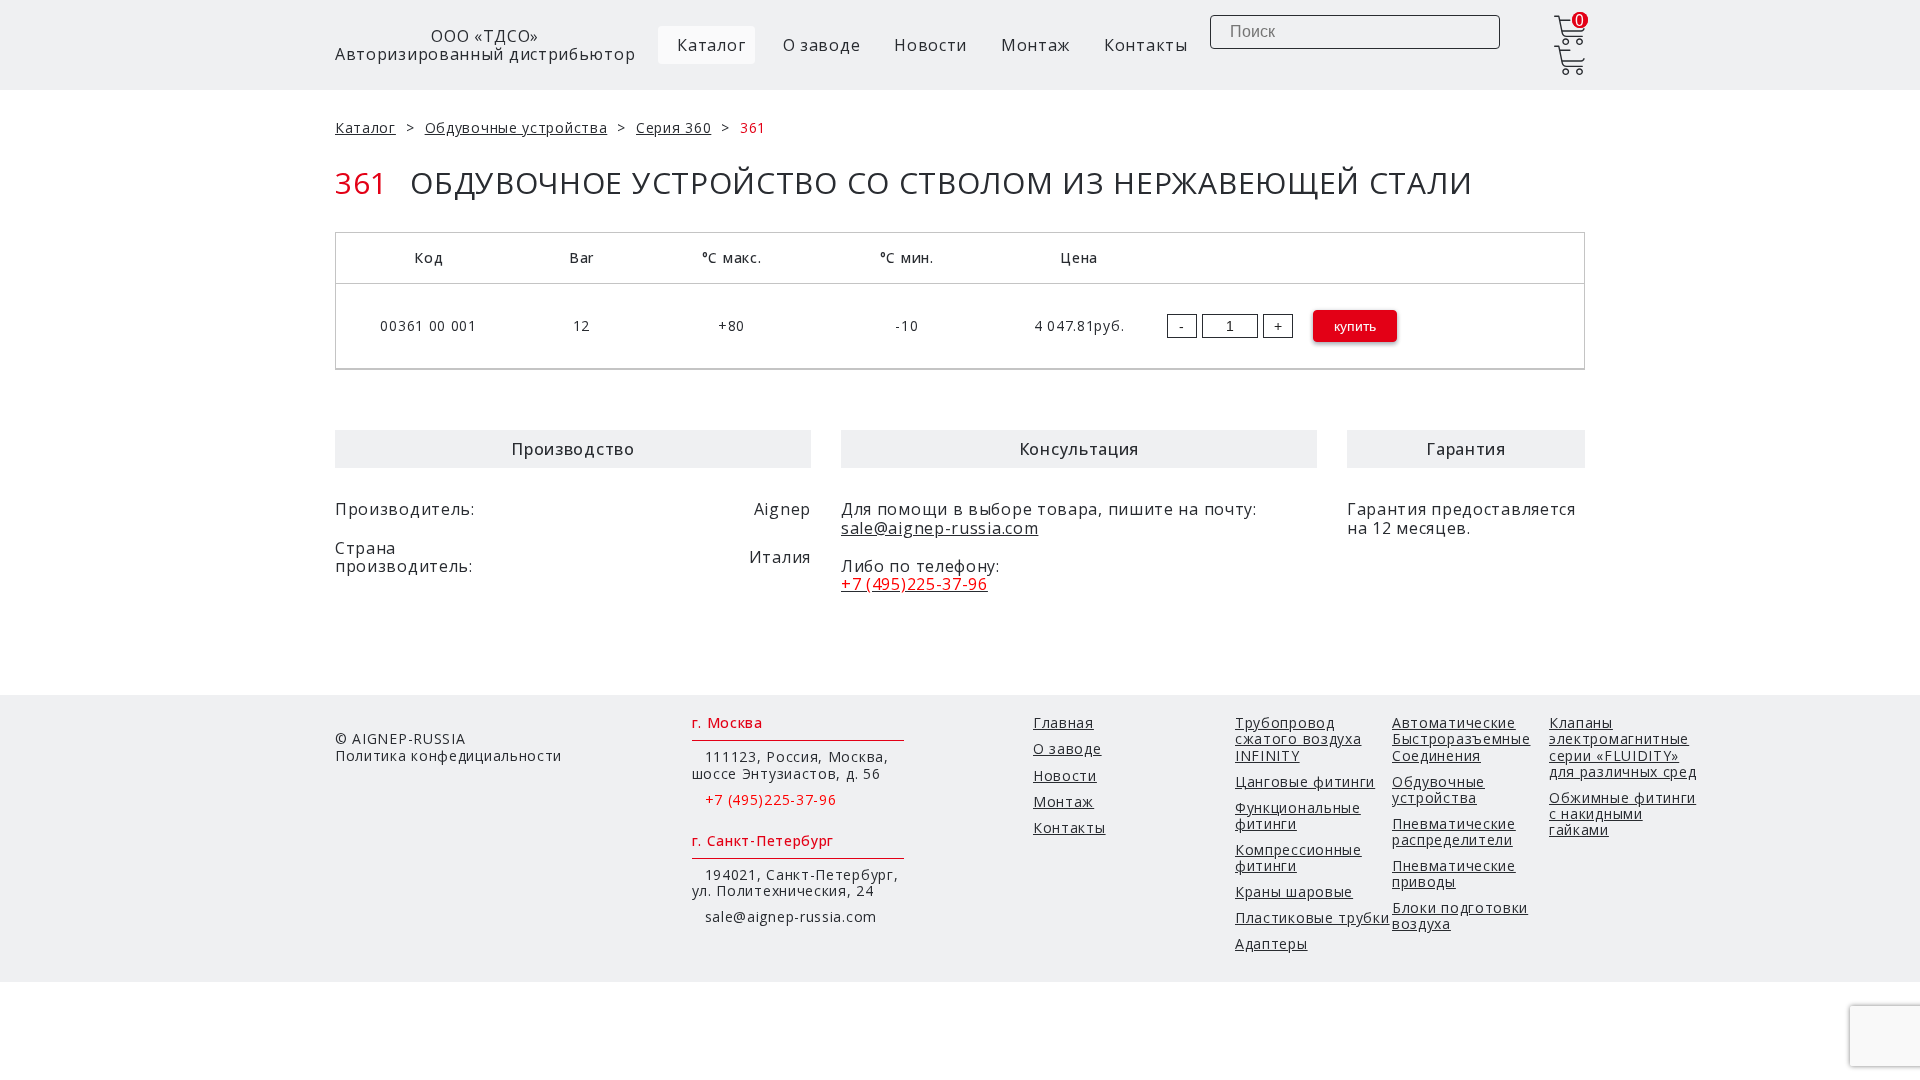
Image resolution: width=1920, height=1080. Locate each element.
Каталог (709, 45)
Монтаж (1035, 45)
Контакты (1146, 45)
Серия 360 (673, 127)
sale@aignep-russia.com (939, 528)
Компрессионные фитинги (1298, 857)
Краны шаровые (1294, 891)
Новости (930, 45)
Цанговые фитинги (1305, 781)
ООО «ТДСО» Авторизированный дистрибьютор (485, 45)
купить (1355, 326)
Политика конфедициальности (448, 755)
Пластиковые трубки (1312, 917)
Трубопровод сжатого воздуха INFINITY (1298, 738)
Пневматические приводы (1454, 873)
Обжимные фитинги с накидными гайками (1622, 813)
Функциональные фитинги (1298, 815)
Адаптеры (1271, 943)
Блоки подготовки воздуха (1460, 915)
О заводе (822, 45)
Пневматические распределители (1454, 831)
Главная (1063, 722)
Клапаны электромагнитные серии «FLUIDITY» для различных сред (1623, 746)
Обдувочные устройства (516, 127)
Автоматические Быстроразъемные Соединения (1461, 738)
